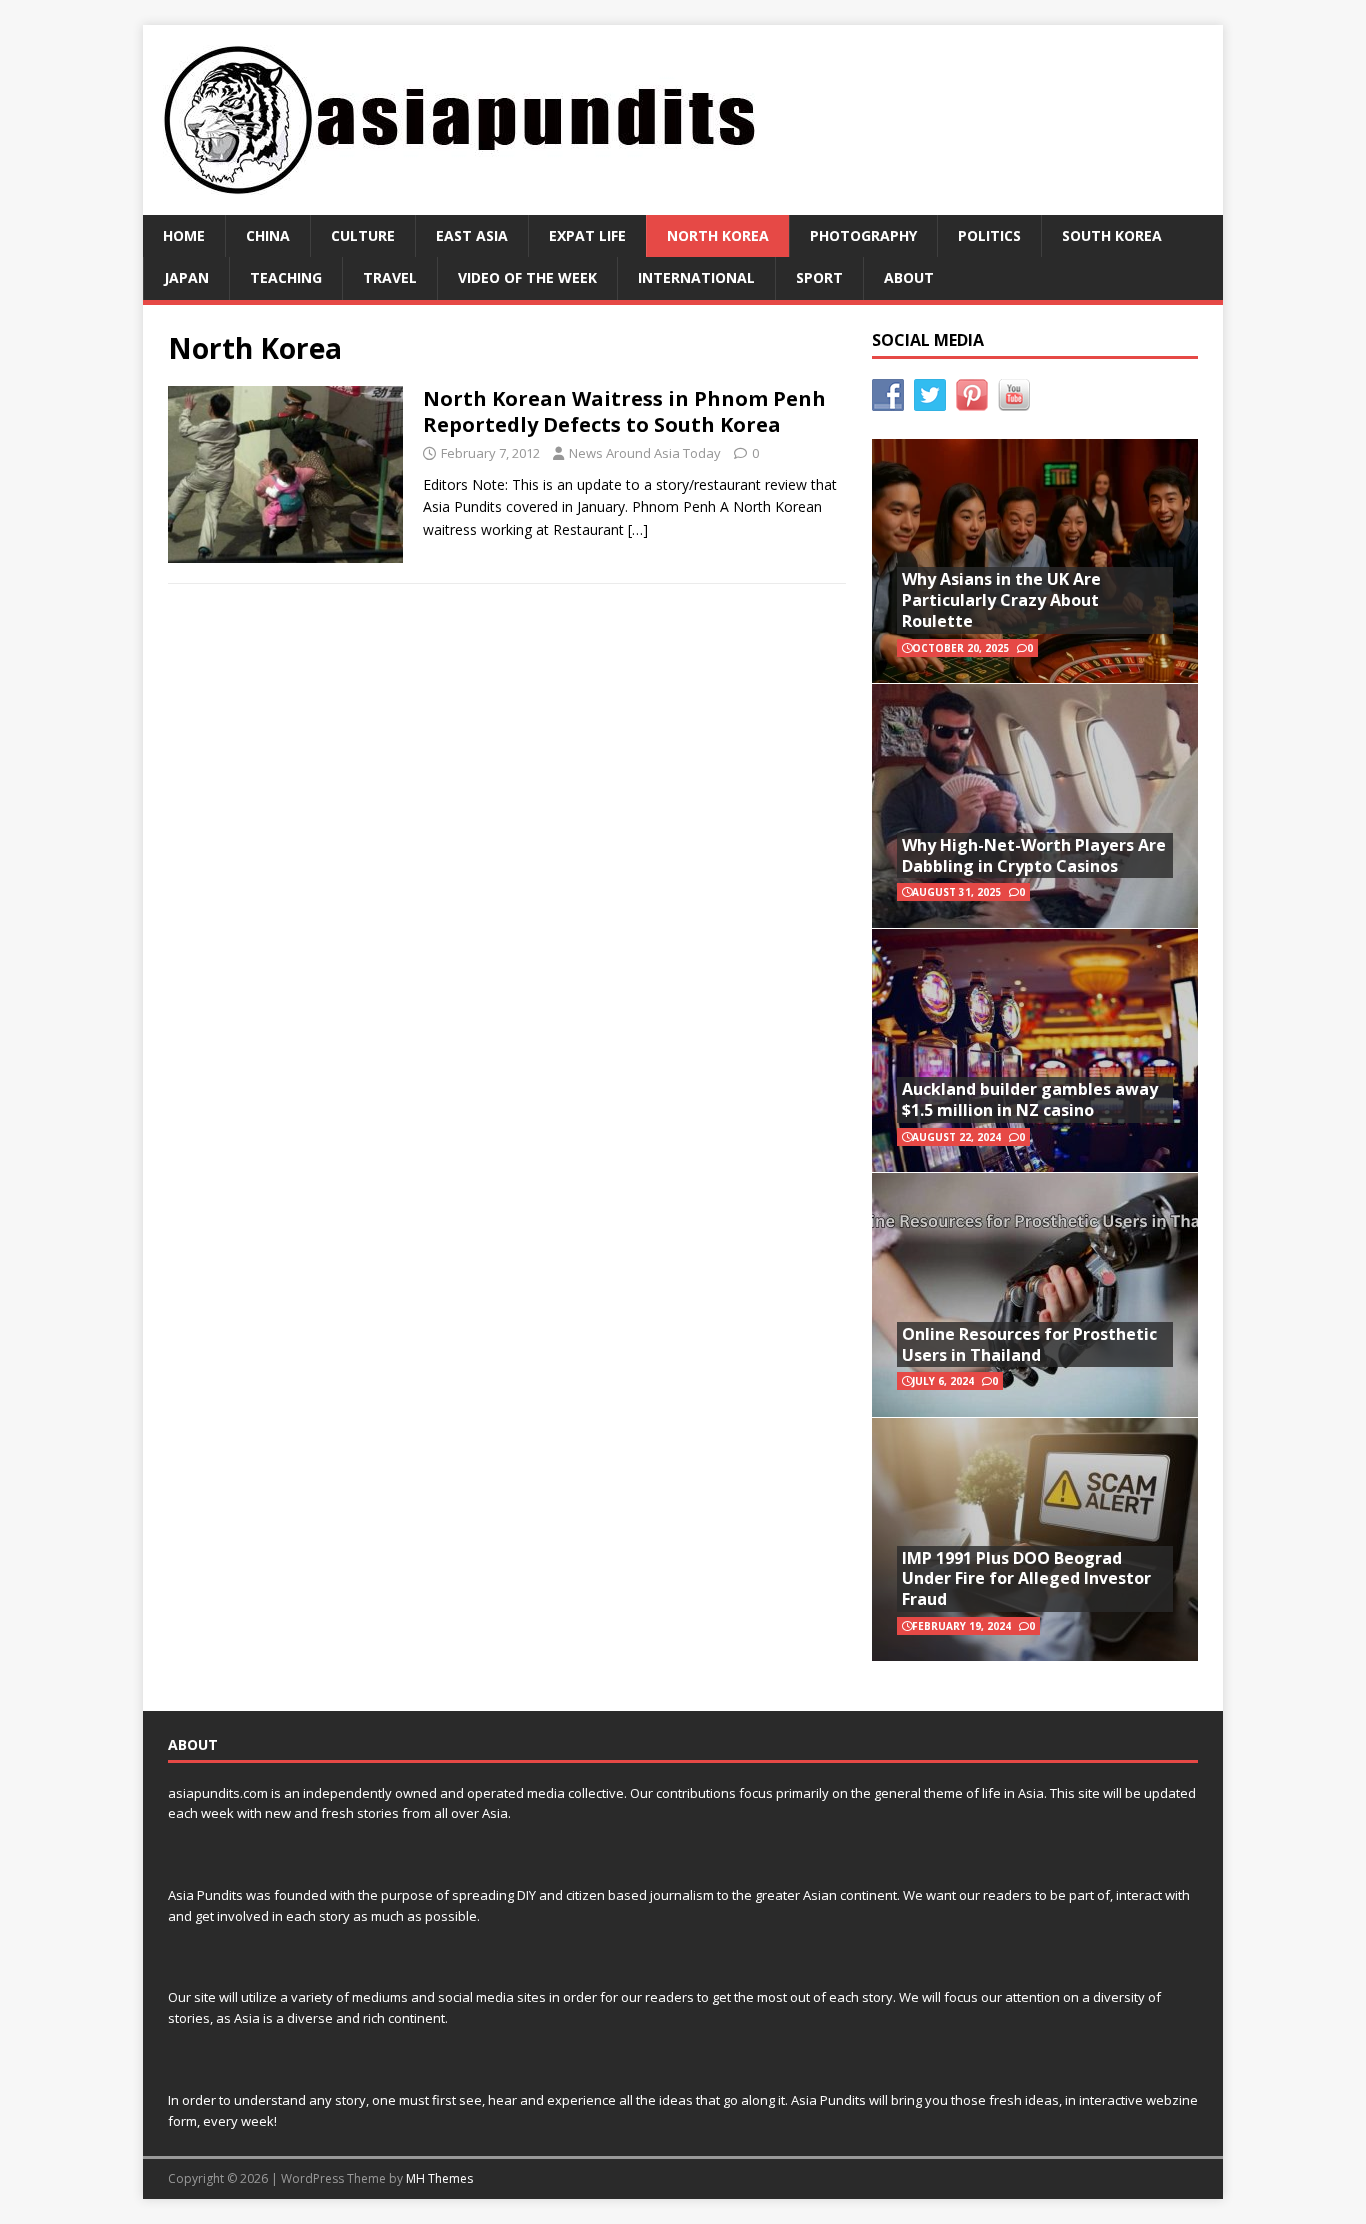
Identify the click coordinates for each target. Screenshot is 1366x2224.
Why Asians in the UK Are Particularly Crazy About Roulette (1001, 600)
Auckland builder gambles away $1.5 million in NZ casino (1030, 1099)
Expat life (587, 235)
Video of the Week (527, 277)
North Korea (718, 235)
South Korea (1112, 235)
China (268, 235)
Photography (863, 235)
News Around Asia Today (645, 453)
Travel (390, 277)
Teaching (286, 277)
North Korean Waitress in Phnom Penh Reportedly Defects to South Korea (624, 411)
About (909, 277)
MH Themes (439, 2178)
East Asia (472, 235)
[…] (638, 529)
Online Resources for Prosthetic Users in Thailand (1029, 1344)
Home (184, 235)
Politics (989, 235)
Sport (819, 277)
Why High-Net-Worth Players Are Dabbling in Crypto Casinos (1034, 855)
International (696, 277)
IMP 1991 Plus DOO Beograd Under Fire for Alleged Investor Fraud (1026, 1579)
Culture (363, 235)
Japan (186, 277)
